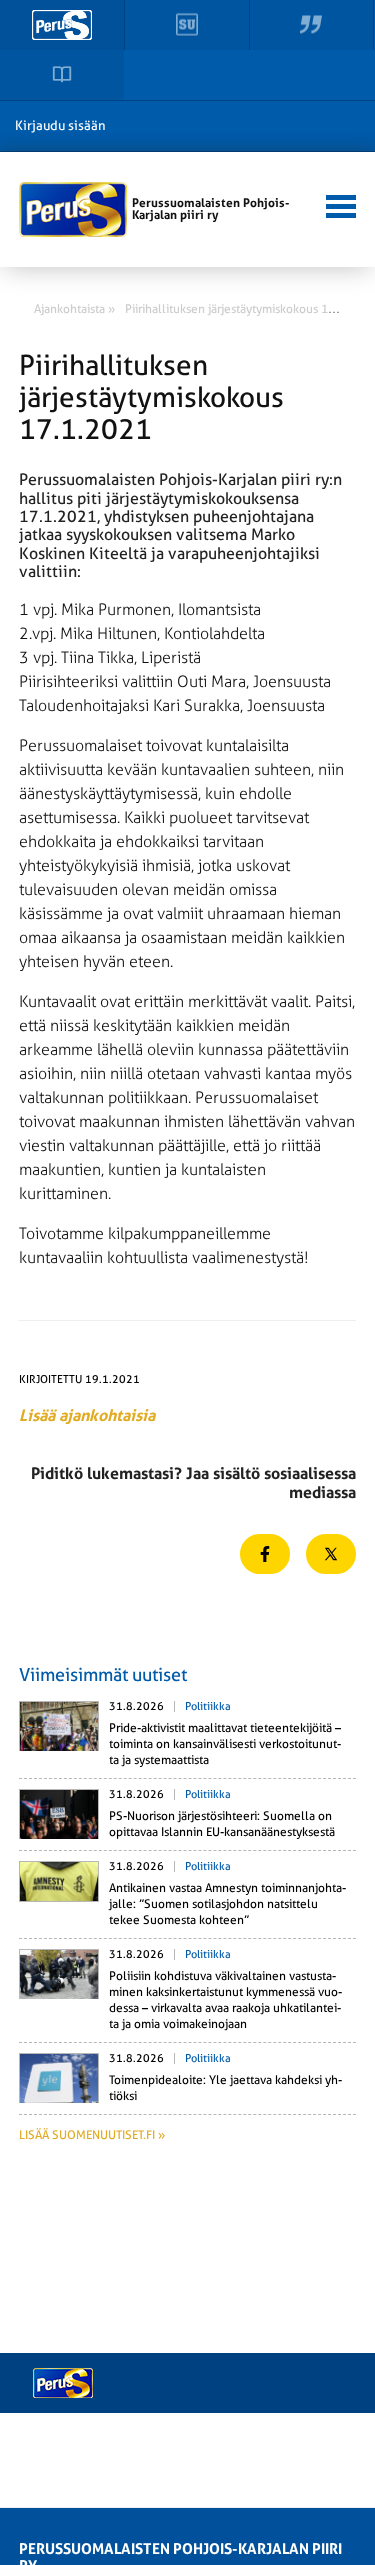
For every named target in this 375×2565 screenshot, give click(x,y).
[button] (338, 204)
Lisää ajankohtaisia (87, 1415)
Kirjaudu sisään (60, 125)
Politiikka (208, 1706)
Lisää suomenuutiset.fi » (92, 2135)
